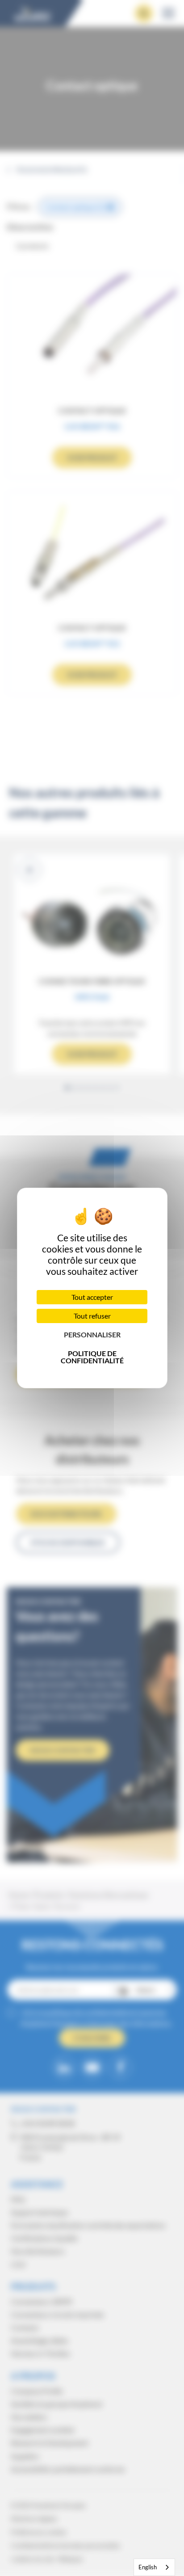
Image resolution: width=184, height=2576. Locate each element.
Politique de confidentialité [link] (92, 1357)
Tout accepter (92, 1297)
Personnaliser (92, 1334)
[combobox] (154, 2567)
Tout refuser (92, 1316)
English (148, 2567)
